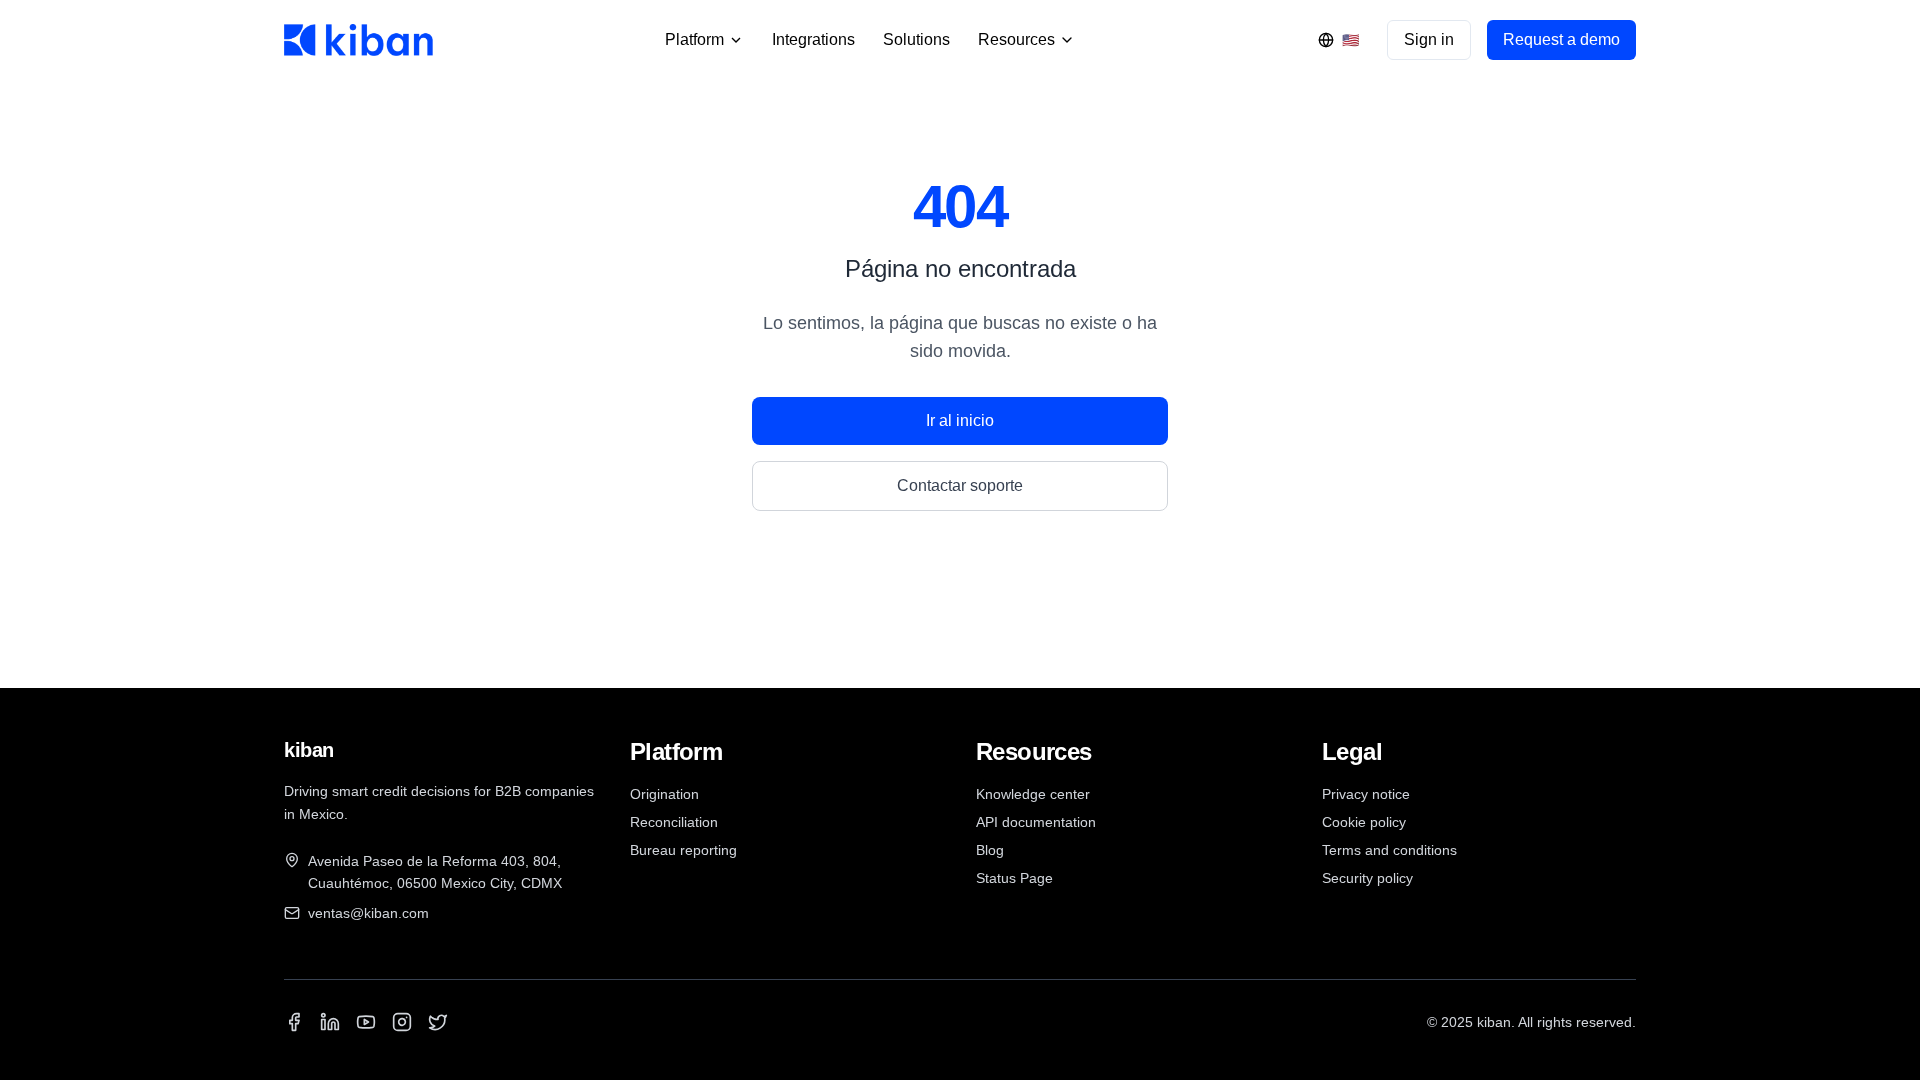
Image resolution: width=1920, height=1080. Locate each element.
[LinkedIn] (330, 1022)
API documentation (1036, 822)
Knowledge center (1033, 794)
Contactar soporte (960, 485)
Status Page (1014, 878)
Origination (664, 794)
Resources (1016, 39)
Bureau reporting (683, 850)
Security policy (1367, 878)
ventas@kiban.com (368, 913)
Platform (694, 39)
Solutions (916, 39)
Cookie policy (1364, 822)
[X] (438, 1022)
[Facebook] (294, 1022)
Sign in (1429, 39)
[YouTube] (366, 1022)
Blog (990, 850)
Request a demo (1561, 39)
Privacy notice (1366, 794)
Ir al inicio (960, 420)
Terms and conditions (1389, 850)
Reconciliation (674, 822)
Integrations (813, 39)
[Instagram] (402, 1022)
